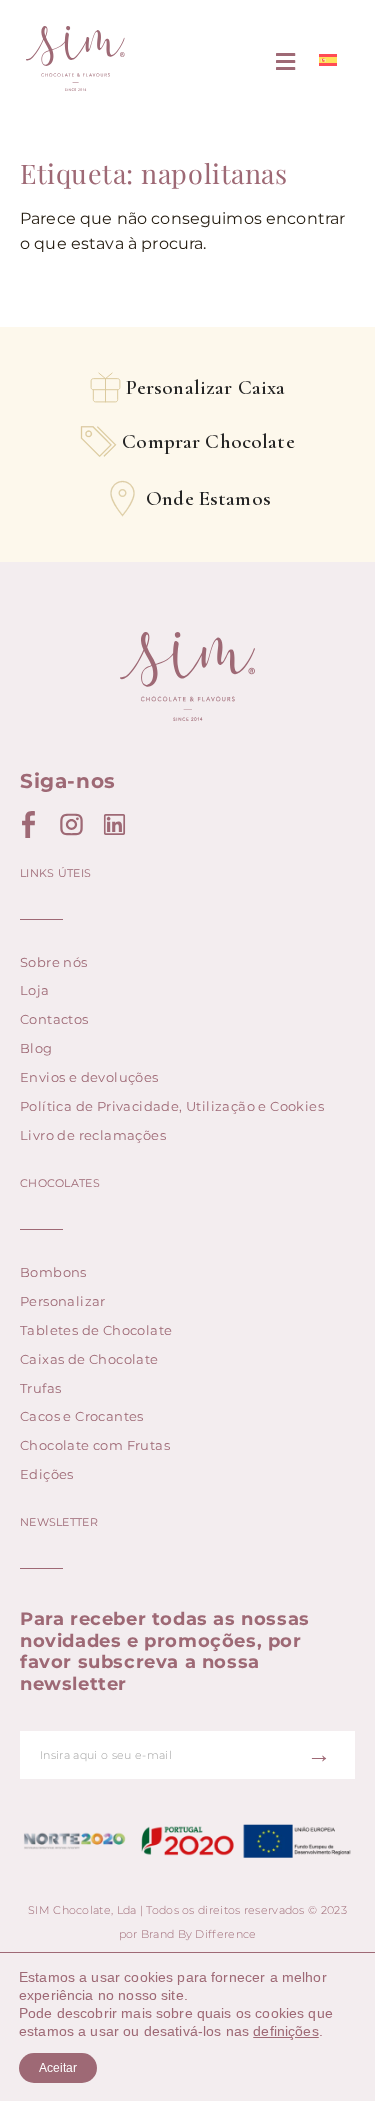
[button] (286, 62)
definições (286, 2031)
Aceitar (58, 2068)
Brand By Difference (199, 1934)
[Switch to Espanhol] (328, 60)
